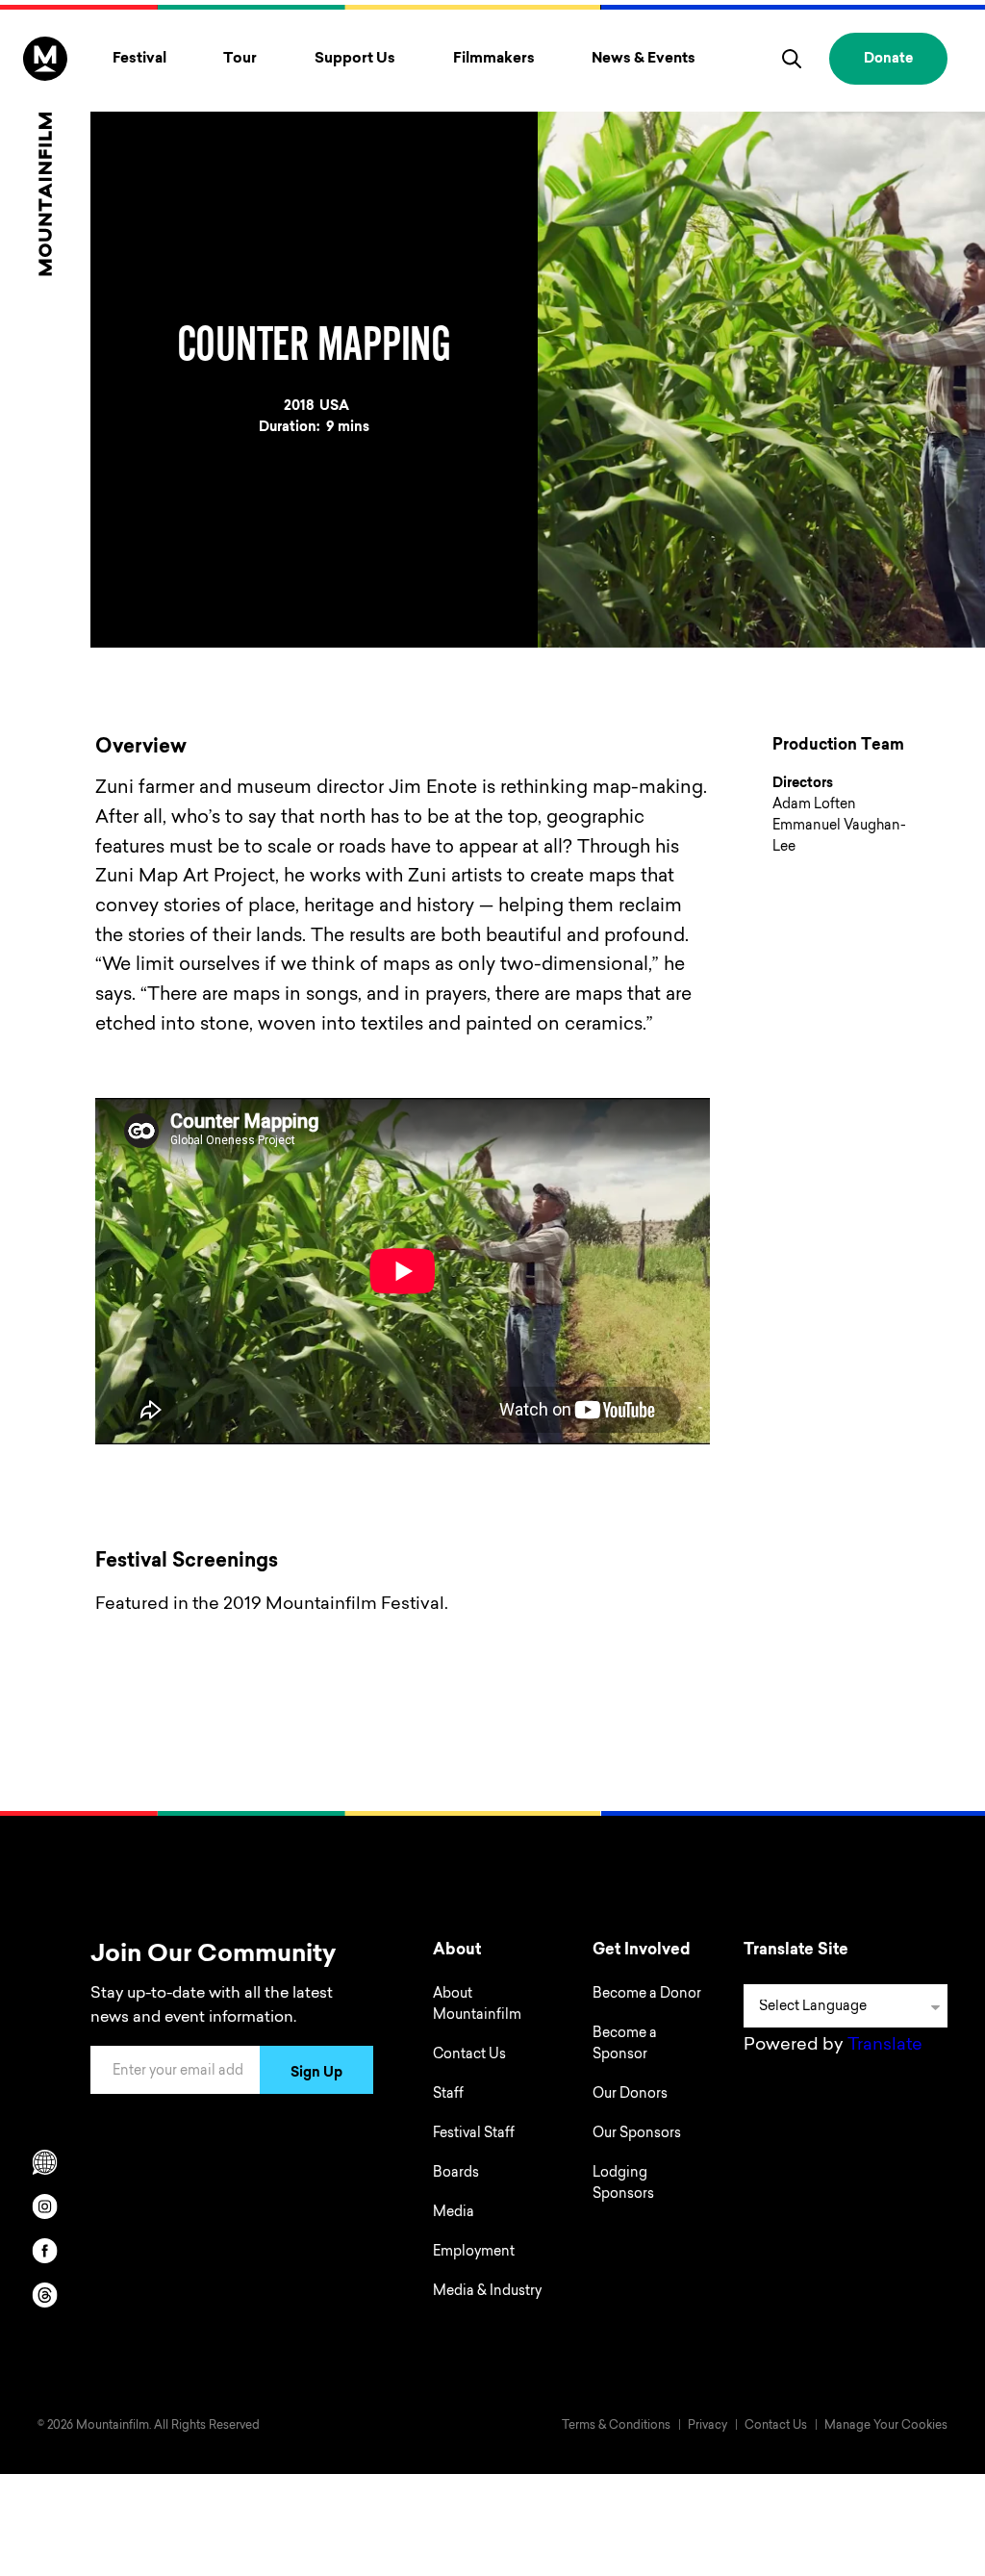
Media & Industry (487, 2292)
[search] (792, 59)
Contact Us (469, 2055)
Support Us (355, 59)
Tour (240, 59)
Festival (139, 59)
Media (454, 2213)
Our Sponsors (637, 2134)
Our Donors (630, 2095)
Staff (448, 2095)
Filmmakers (494, 59)
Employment (474, 2253)
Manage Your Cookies (886, 2426)
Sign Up (316, 2074)
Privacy (707, 2426)
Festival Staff (474, 2134)
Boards (456, 2174)
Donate (888, 60)
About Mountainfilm (477, 2005)
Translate (885, 2046)
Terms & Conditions (616, 2426)
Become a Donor (647, 1995)
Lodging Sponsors (623, 2184)
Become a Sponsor (625, 2045)
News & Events (644, 59)
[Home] (45, 156)
